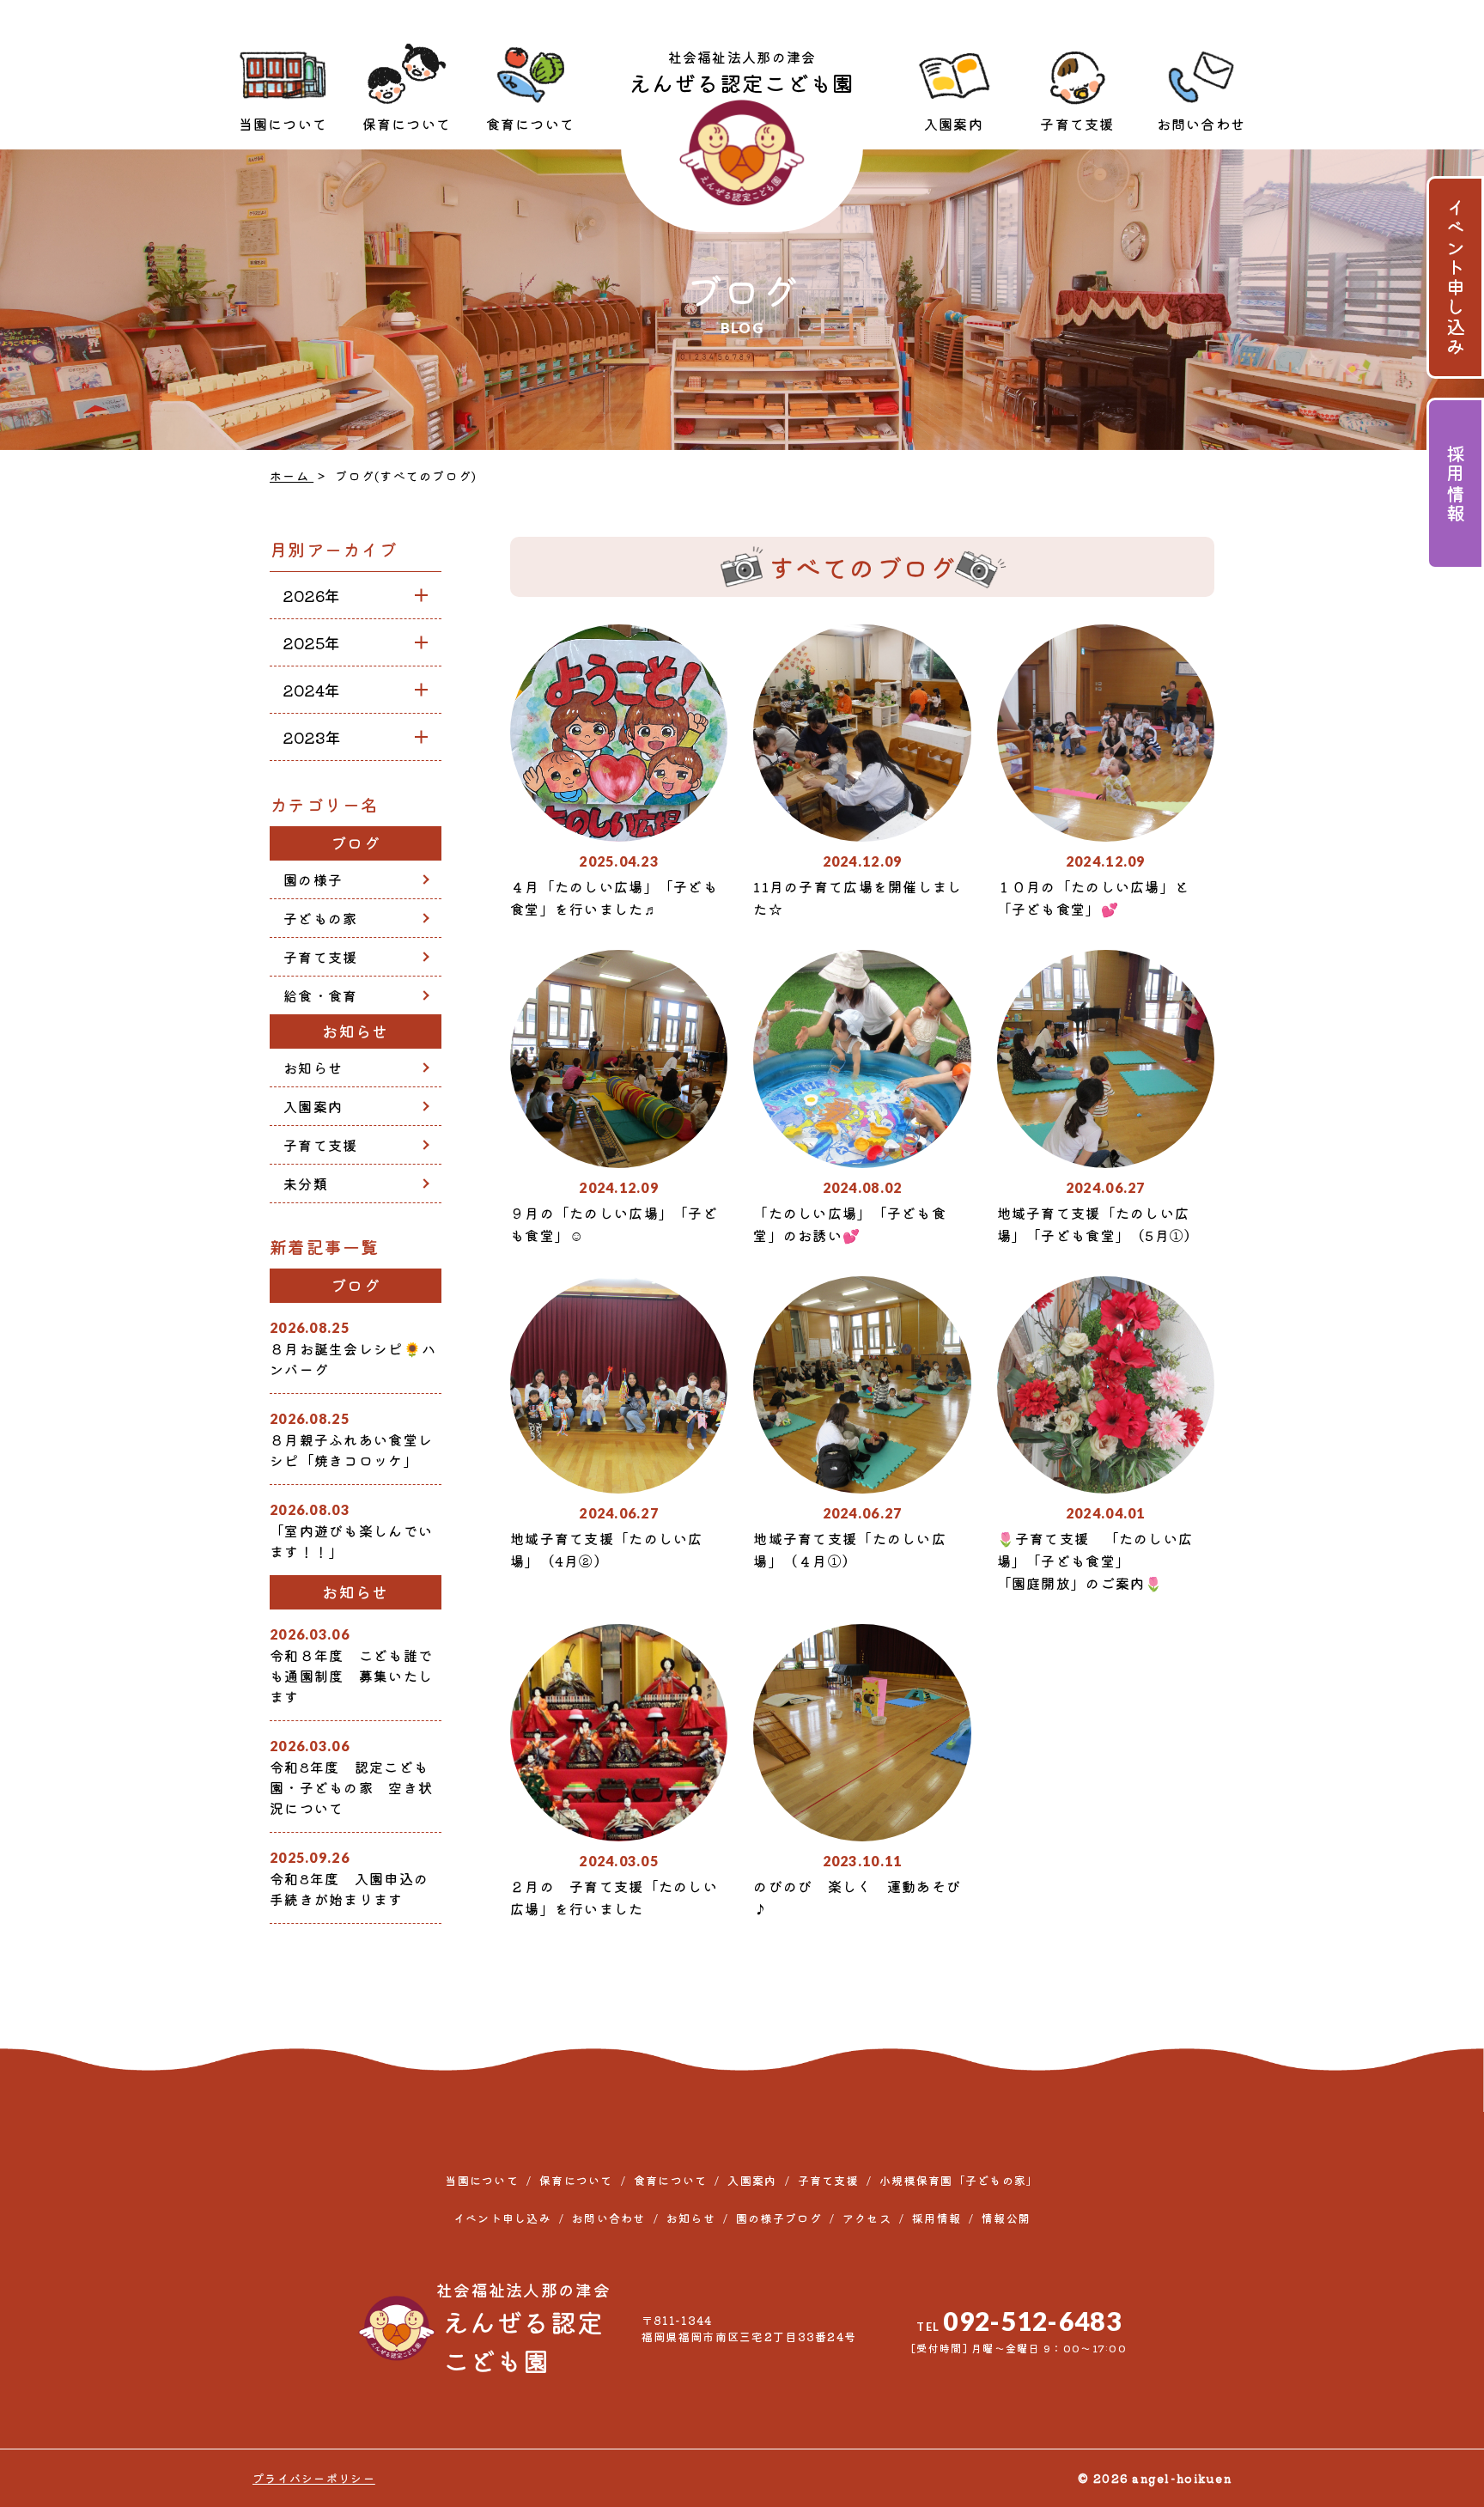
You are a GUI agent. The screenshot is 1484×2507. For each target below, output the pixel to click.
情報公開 (1006, 2218)
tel (1019, 2321)
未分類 (306, 1184)
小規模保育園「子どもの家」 (959, 2180)
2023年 (312, 737)
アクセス (867, 2218)
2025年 (312, 642)
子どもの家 (320, 918)
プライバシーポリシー (314, 2478)
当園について (283, 124)
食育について (531, 124)
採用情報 (1456, 484)
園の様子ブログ (779, 2218)
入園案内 (954, 124)
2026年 (312, 595)
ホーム (292, 476)
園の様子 (313, 879)
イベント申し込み (1456, 277)
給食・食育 (320, 995)
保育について (407, 124)
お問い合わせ (1201, 124)
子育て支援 (1077, 124)
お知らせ (313, 1068)
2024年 (312, 690)
